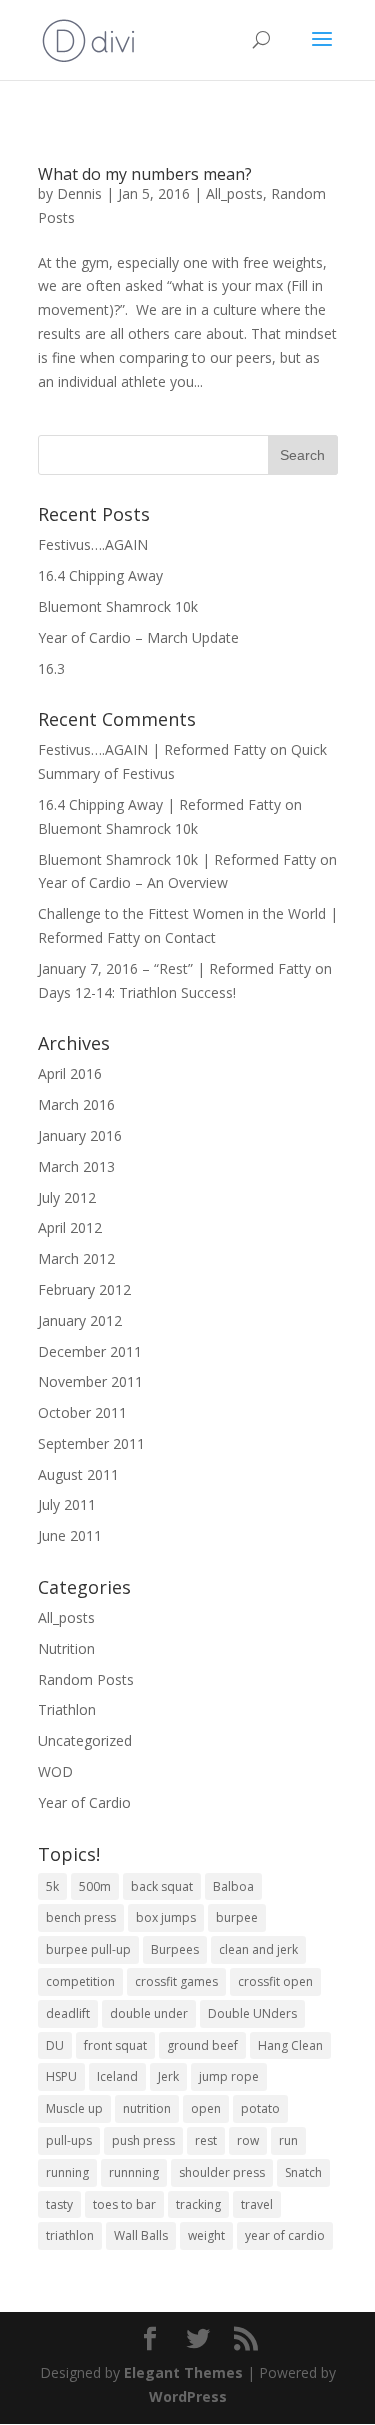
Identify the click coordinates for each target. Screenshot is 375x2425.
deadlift (68, 2013)
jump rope (229, 2076)
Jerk (168, 2076)
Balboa (233, 1886)
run (288, 2140)
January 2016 (80, 1135)
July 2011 (67, 1504)
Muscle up (74, 2108)
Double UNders (252, 2013)
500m (95, 1886)
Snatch (303, 2172)
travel (257, 2204)
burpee (237, 1917)
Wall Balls (141, 2235)
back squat (162, 1886)
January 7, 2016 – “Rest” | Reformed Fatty (174, 968)
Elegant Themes (183, 2372)
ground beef (202, 2045)
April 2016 (70, 1073)
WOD (55, 1771)
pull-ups (69, 2140)
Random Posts (86, 1679)
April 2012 (70, 1227)
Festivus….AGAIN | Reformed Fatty (152, 749)
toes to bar (124, 2204)
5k (52, 1886)
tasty (59, 2204)
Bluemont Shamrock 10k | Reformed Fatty (177, 859)
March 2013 (76, 1166)
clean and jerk (258, 1949)
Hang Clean (290, 2045)
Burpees (175, 1949)
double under (149, 2013)
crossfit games (176, 1981)
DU (55, 2045)
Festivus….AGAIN (93, 544)
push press (143, 2140)
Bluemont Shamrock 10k (118, 606)
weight (206, 2235)
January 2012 (80, 1320)
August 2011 (78, 1474)
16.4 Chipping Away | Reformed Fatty (159, 804)
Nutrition (66, 1648)
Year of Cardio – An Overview (133, 882)
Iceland (117, 2076)
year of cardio (285, 2235)
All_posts (234, 193)
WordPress (188, 2396)
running (67, 2172)
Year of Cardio (84, 1802)
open (206, 2108)
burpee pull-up (88, 1949)
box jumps (166, 1917)
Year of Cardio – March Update (138, 637)
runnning (134, 2172)
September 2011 (91, 1443)
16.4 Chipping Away (100, 575)
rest (206, 2140)
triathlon (70, 2235)
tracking (198, 2204)
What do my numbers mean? (145, 174)
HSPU (61, 2076)
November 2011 (90, 1381)
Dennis (79, 193)
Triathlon (67, 1709)
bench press (81, 1917)
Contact (190, 937)
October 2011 (82, 1412)
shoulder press (222, 2172)
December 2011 (90, 1351)
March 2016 (76, 1104)
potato (260, 2108)
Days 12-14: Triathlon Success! (137, 992)
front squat (115, 2045)
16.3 (51, 668)
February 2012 (84, 1289)
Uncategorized (85, 1740)
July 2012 (67, 1197)
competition (80, 1981)
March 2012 (76, 1258)
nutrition (147, 2108)
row (248, 2140)
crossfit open (275, 1981)
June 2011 (70, 1535)
